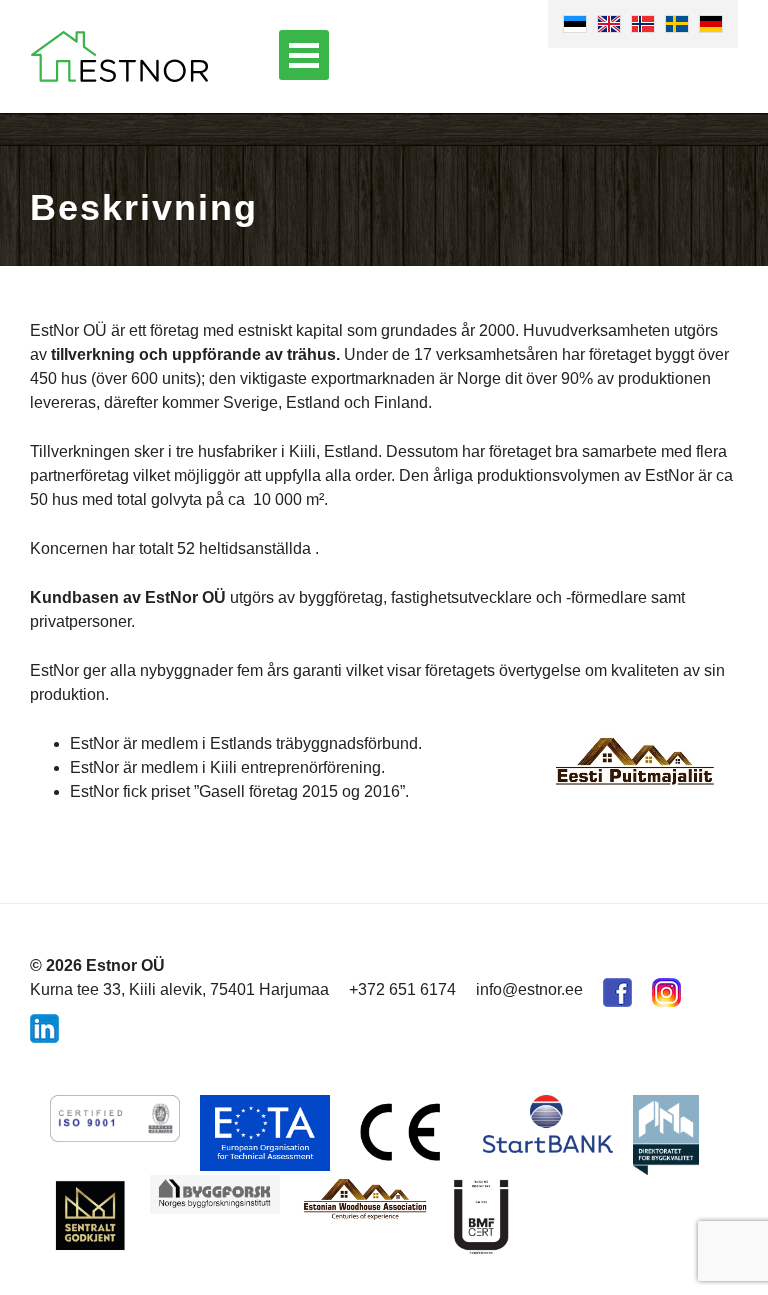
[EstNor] (119, 56)
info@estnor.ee (529, 989)
